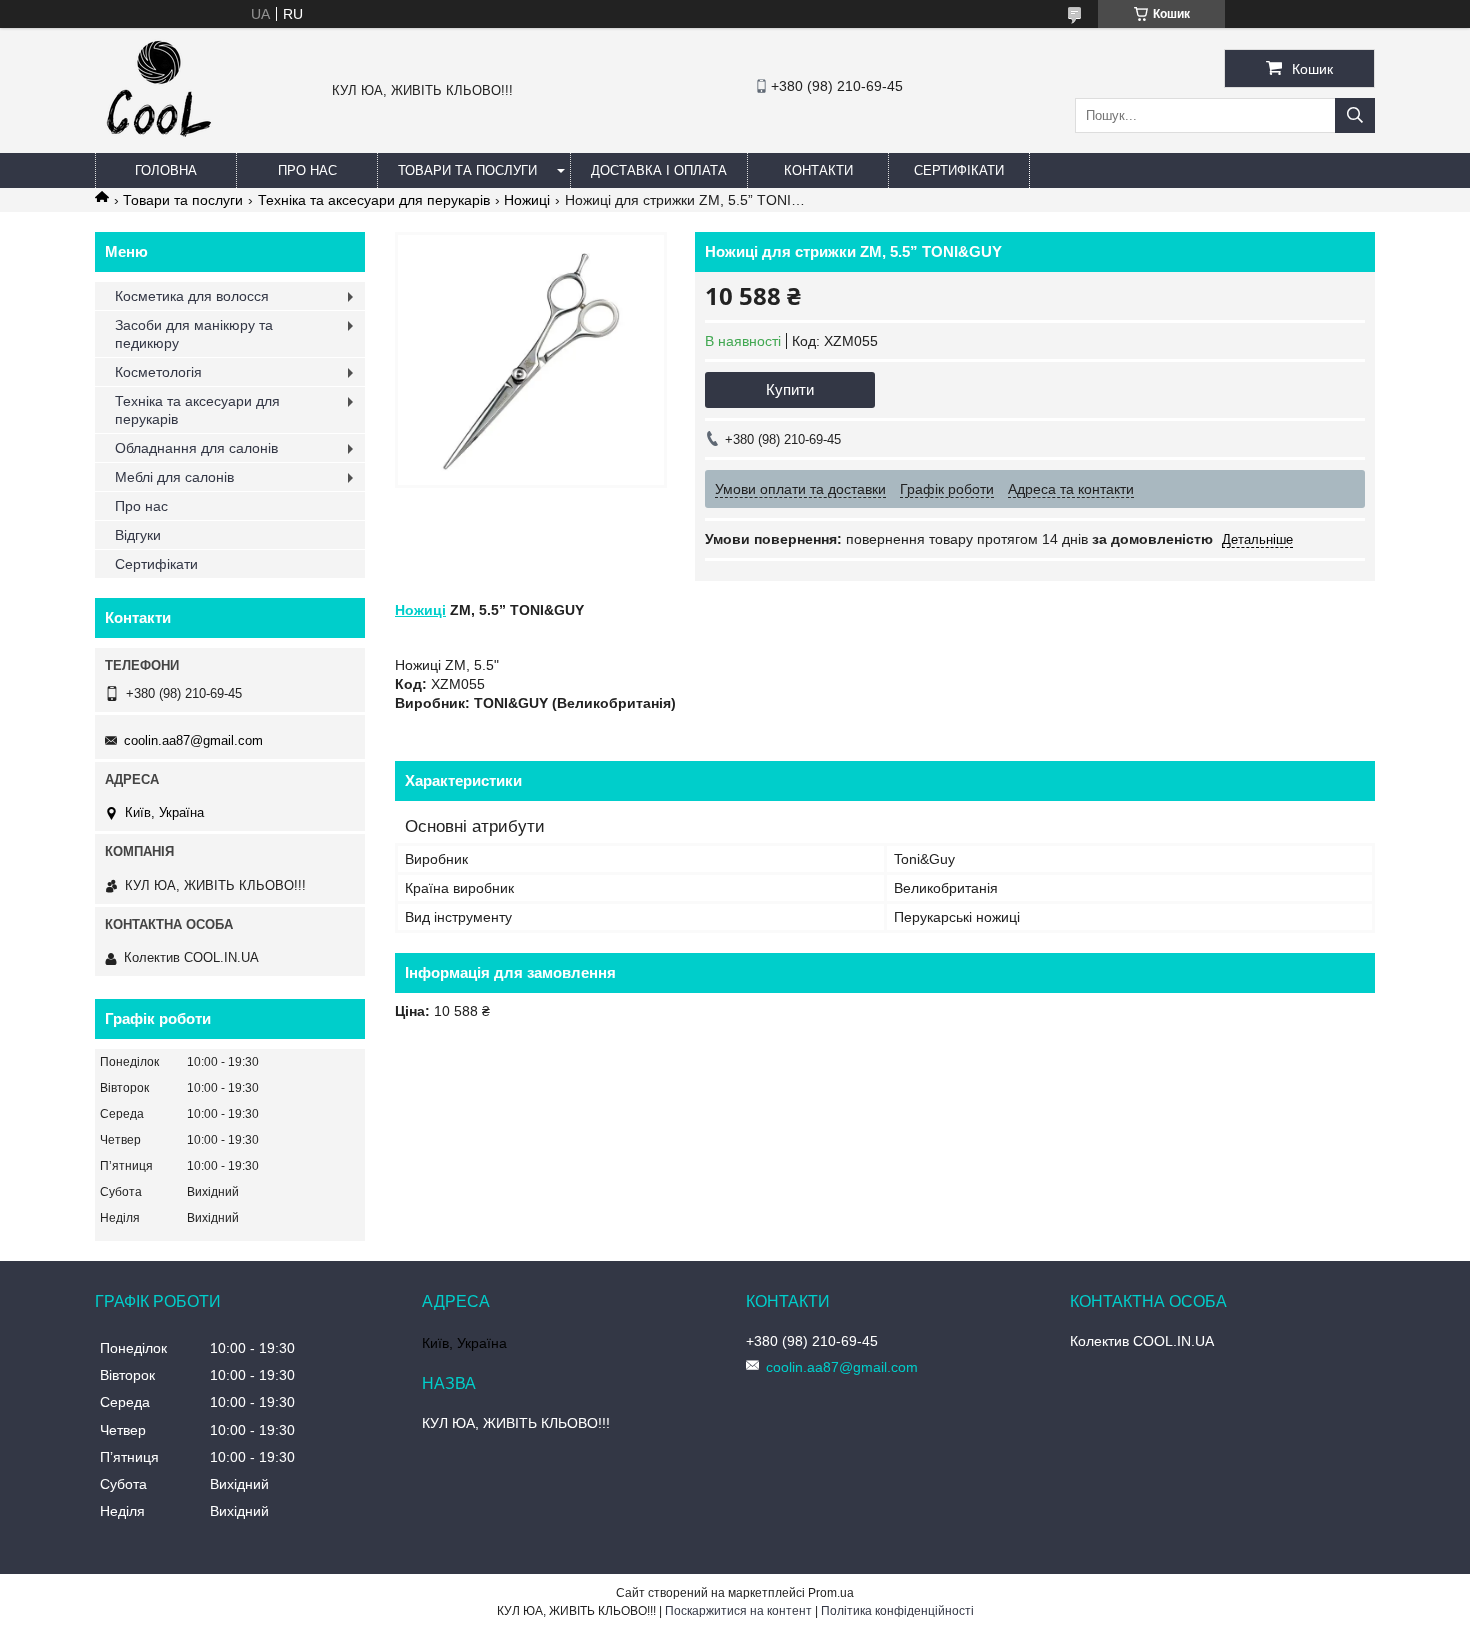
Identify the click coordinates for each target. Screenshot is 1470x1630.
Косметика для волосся (192, 296)
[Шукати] (1355, 115)
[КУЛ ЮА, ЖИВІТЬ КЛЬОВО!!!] (159, 144)
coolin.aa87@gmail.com (193, 740)
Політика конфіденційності (897, 1611)
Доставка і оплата (659, 170)
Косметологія (158, 372)
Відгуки (138, 535)
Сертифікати (959, 170)
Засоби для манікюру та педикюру (194, 334)
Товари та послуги (467, 170)
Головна (166, 170)
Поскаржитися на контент (738, 1611)
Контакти (818, 170)
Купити (790, 389)
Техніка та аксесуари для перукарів (374, 200)
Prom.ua (831, 1593)
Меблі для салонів (174, 477)
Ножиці (527, 200)
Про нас (307, 170)
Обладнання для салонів (196, 448)
